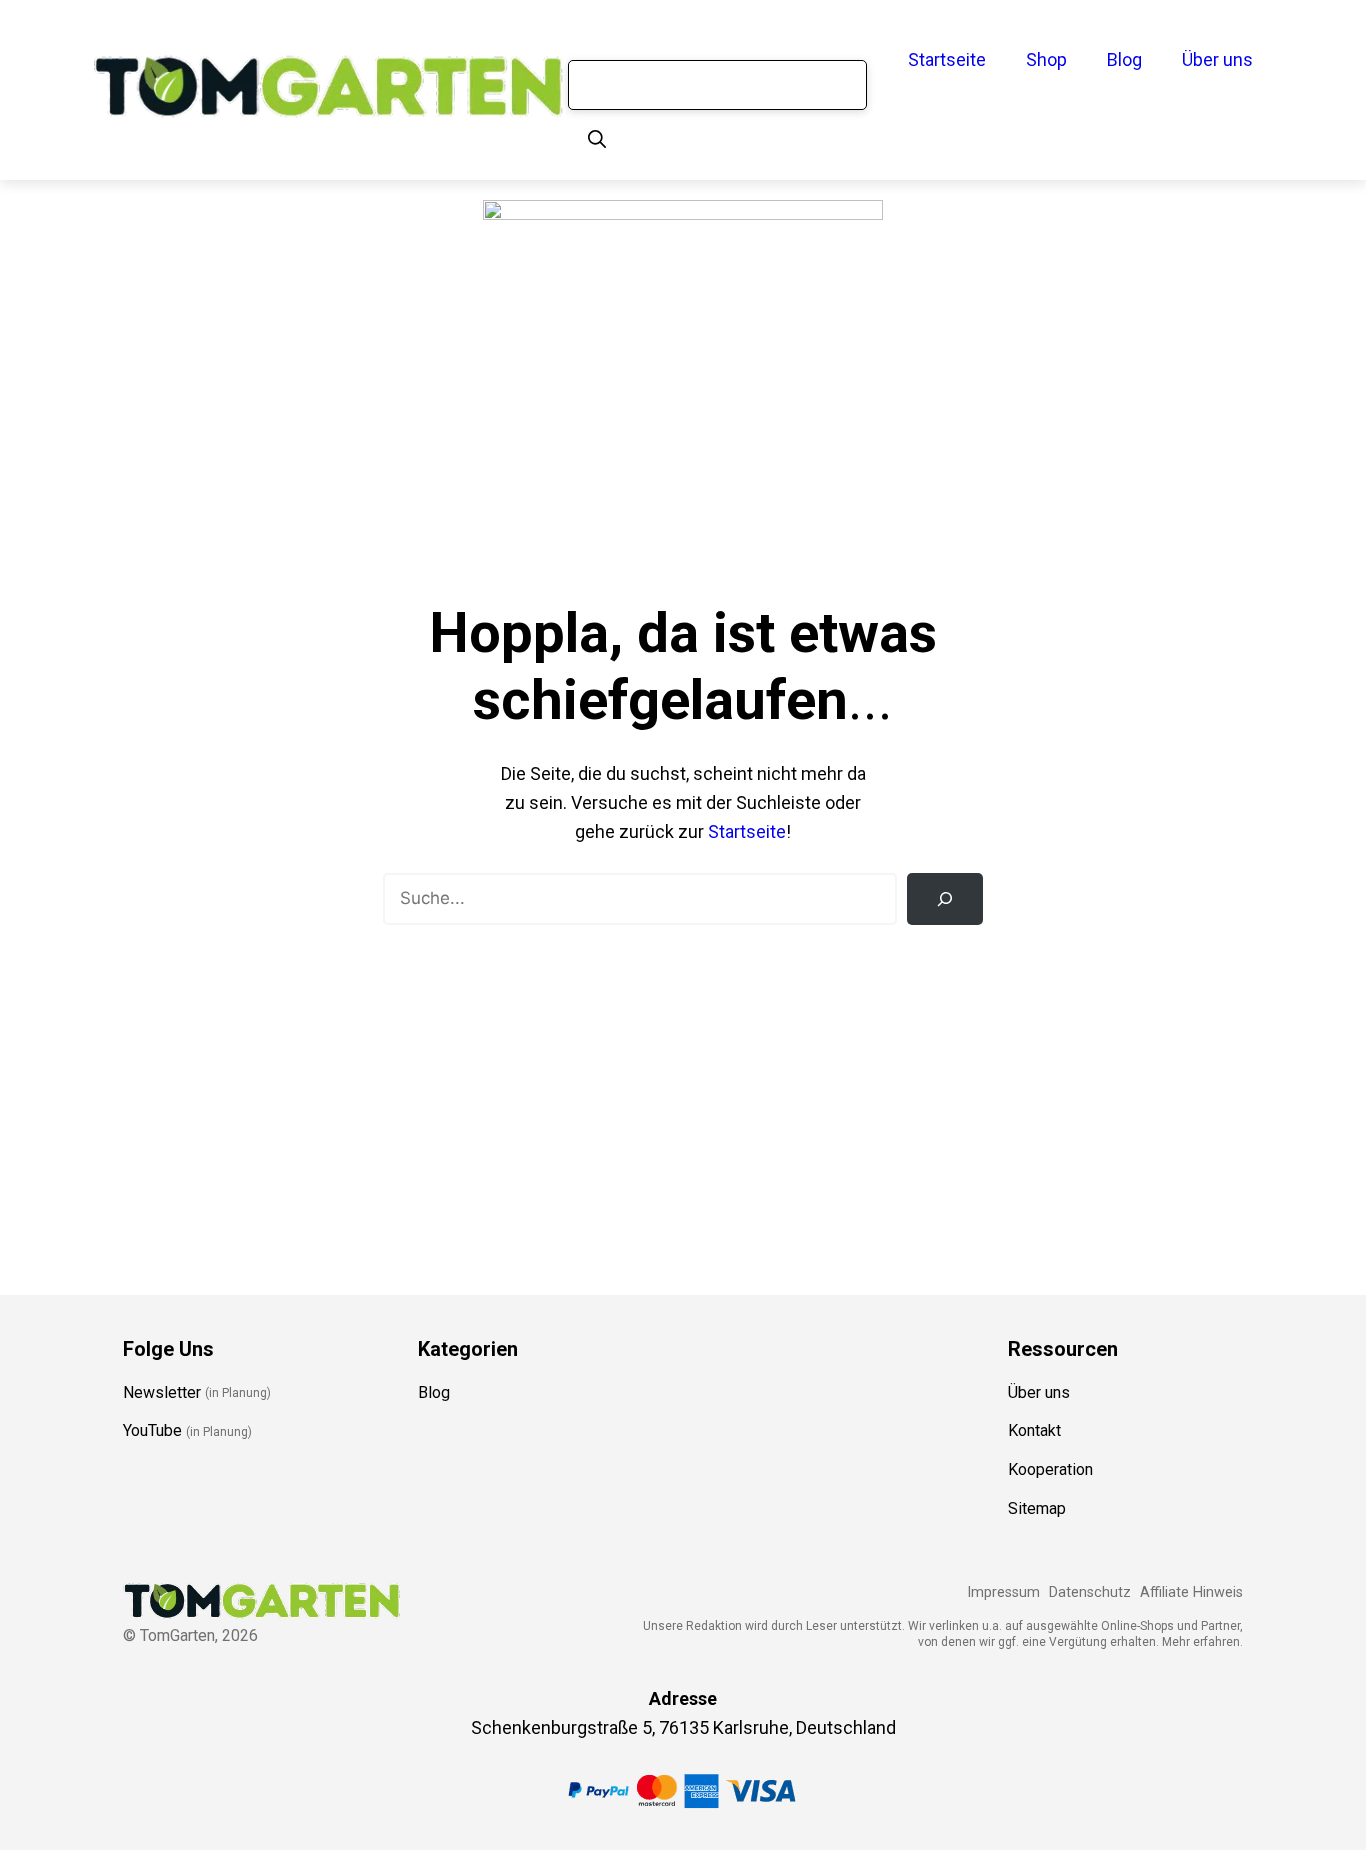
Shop (1046, 59)
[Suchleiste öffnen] (597, 140)
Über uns (1217, 59)
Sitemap (1037, 1508)
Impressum (1003, 1592)
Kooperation (1050, 1469)
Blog (1124, 59)
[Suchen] (945, 899)
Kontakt (1034, 1430)
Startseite (947, 59)
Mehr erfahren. (1202, 1642)
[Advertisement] (683, 1085)
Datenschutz (1090, 1592)
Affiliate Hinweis (1191, 1592)
